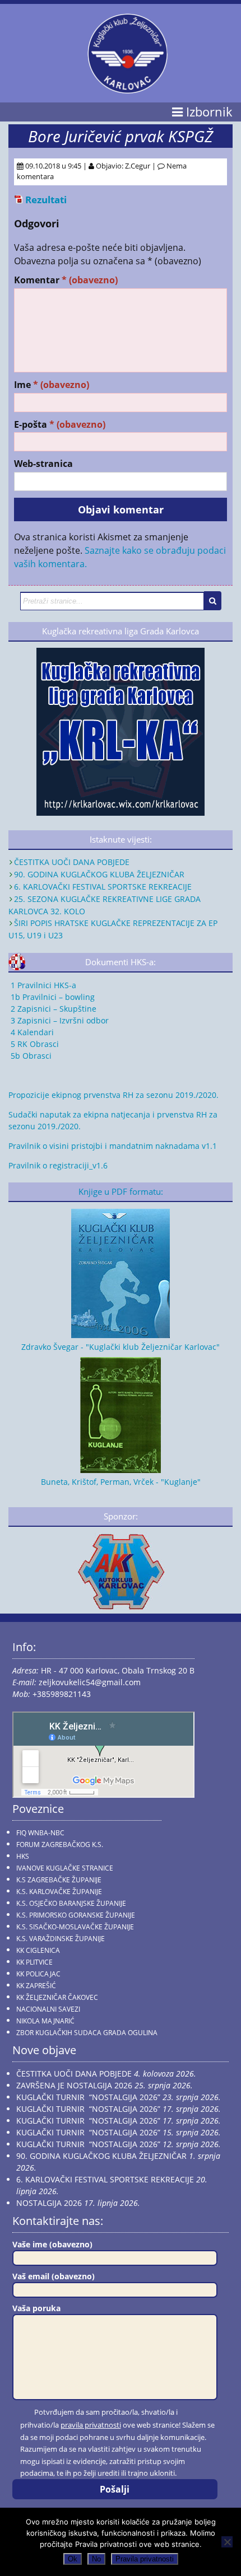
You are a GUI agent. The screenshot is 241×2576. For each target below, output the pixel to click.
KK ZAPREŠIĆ (36, 1986)
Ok (73, 2559)
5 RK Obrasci (34, 1044)
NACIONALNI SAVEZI (48, 2009)
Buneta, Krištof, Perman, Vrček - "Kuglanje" (121, 1482)
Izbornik (208, 112)
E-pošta (60, 425)
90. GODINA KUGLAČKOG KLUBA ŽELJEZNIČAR (99, 874)
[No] (227, 2542)
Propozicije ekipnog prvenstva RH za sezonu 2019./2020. (113, 1095)
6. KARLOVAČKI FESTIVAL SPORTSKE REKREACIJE (103, 887)
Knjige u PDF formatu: (121, 1192)
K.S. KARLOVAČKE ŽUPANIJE (59, 1892)
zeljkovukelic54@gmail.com (90, 1682)
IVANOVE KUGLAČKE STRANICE (65, 1868)
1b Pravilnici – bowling (52, 997)
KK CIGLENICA (38, 1950)
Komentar (66, 280)
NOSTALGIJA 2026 (49, 2203)
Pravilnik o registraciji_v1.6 (58, 1165)
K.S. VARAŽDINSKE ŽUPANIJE (61, 1939)
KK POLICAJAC (38, 1974)
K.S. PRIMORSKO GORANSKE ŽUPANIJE (76, 1915)
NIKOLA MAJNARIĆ (45, 2021)
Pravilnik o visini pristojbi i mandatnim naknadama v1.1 (113, 1146)
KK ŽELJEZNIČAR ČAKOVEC (57, 1997)
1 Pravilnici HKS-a (42, 985)
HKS (23, 1856)
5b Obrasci (30, 1056)
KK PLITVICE (34, 1962)
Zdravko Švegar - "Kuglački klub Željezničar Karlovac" (121, 1347)
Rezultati (46, 200)
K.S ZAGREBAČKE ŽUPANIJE (59, 1880)
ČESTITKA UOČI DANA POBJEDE (72, 862)
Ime (52, 385)
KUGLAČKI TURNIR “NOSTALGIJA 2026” (88, 2097)
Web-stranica (43, 464)
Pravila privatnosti (145, 2559)
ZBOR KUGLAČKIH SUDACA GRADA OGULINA (87, 2033)
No (96, 2559)
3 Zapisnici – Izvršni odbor (59, 1020)
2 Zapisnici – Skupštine (52, 1009)
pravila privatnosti (91, 2425)
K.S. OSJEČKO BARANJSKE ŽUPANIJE (71, 1903)
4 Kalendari (31, 1032)
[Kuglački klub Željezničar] (128, 89)
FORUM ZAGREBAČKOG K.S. (60, 1845)
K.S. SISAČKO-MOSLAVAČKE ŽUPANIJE (75, 1927)
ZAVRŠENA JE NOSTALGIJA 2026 (74, 2085)
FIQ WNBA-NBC (40, 1833)
